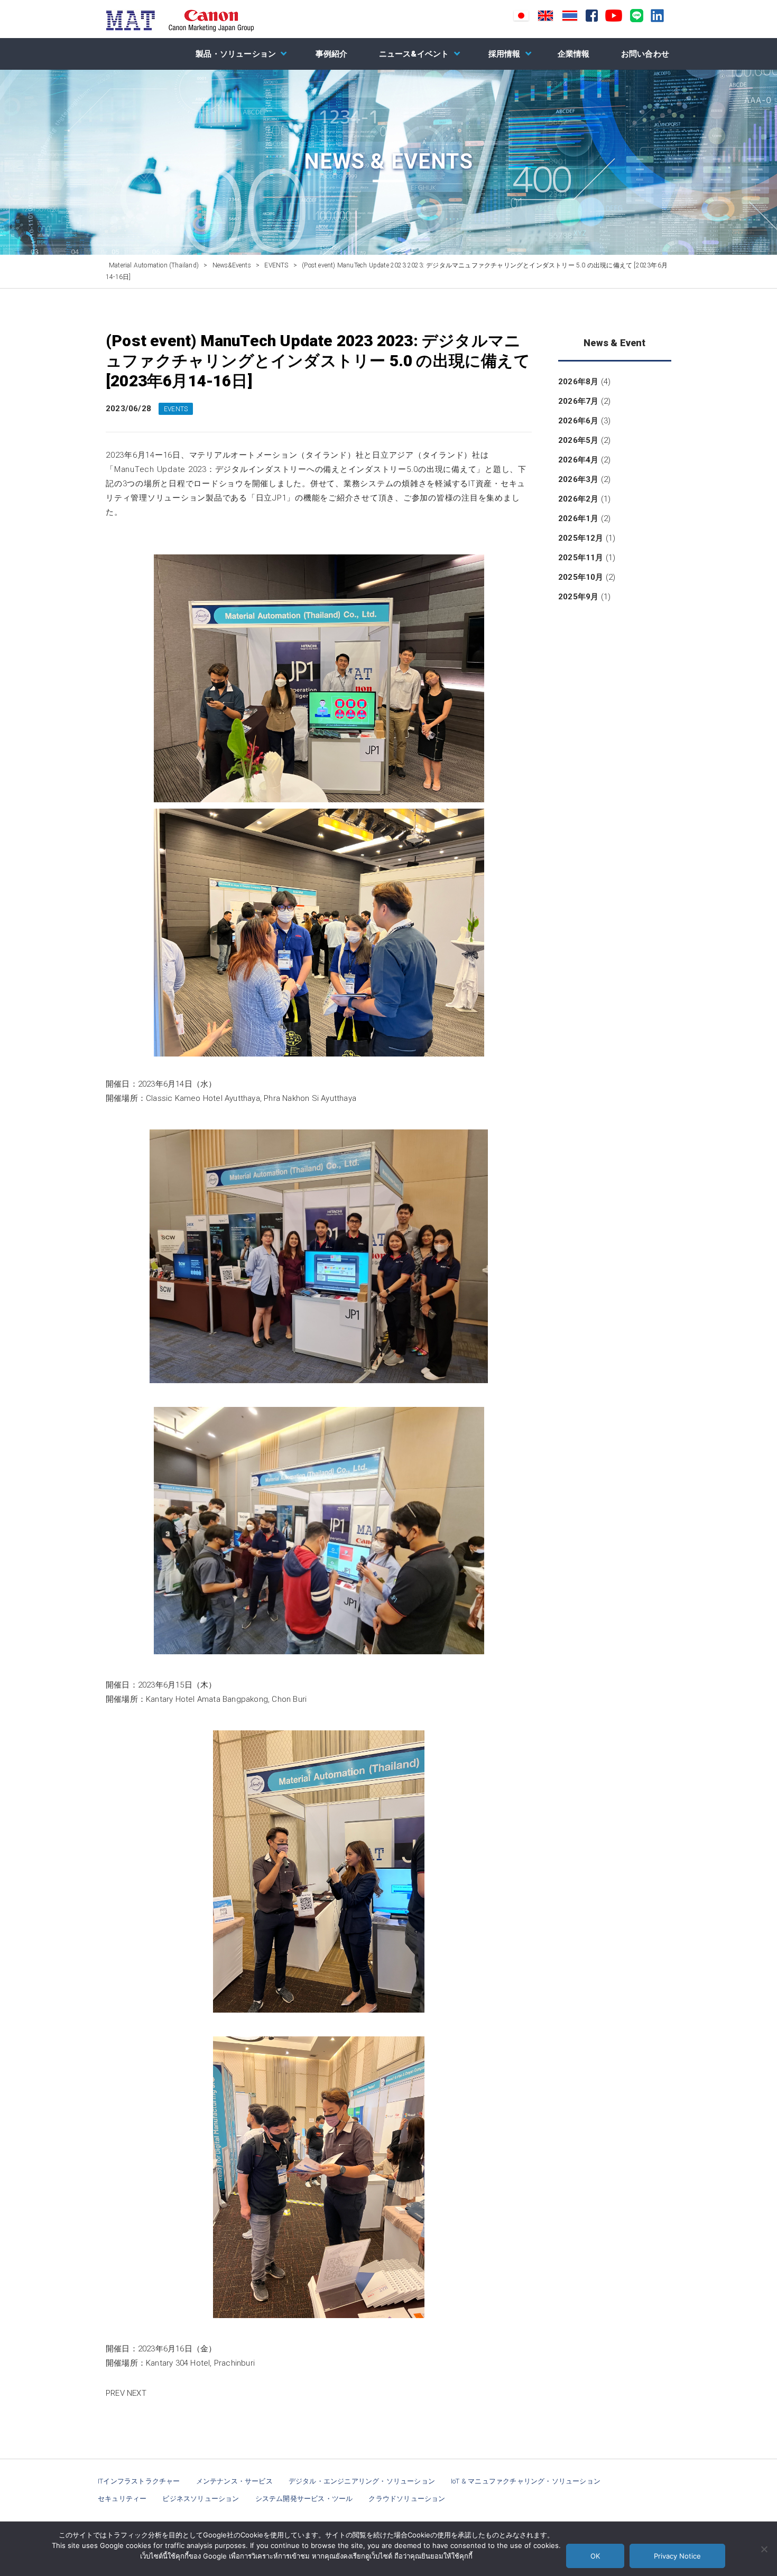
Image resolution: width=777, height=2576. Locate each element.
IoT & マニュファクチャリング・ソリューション (526, 2481)
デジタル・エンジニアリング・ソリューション (362, 2481)
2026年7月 (578, 401)
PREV (115, 2393)
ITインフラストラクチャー (139, 2481)
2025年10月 (581, 577)
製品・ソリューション (236, 54)
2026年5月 (578, 440)
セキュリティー (122, 2499)
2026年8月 (578, 382)
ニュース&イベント (414, 54)
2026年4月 (578, 460)
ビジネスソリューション (201, 2499)
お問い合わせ (645, 54)
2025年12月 (581, 538)
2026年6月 (578, 421)
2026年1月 (578, 518)
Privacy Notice (677, 2556)
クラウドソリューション (407, 2499)
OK (595, 2556)
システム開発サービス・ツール (304, 2499)
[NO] (764, 2549)
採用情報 (505, 54)
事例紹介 (332, 54)
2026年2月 (578, 499)
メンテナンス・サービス (234, 2481)
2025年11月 (581, 558)
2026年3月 (578, 479)
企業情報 (574, 54)
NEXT (137, 2393)
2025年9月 (578, 597)
